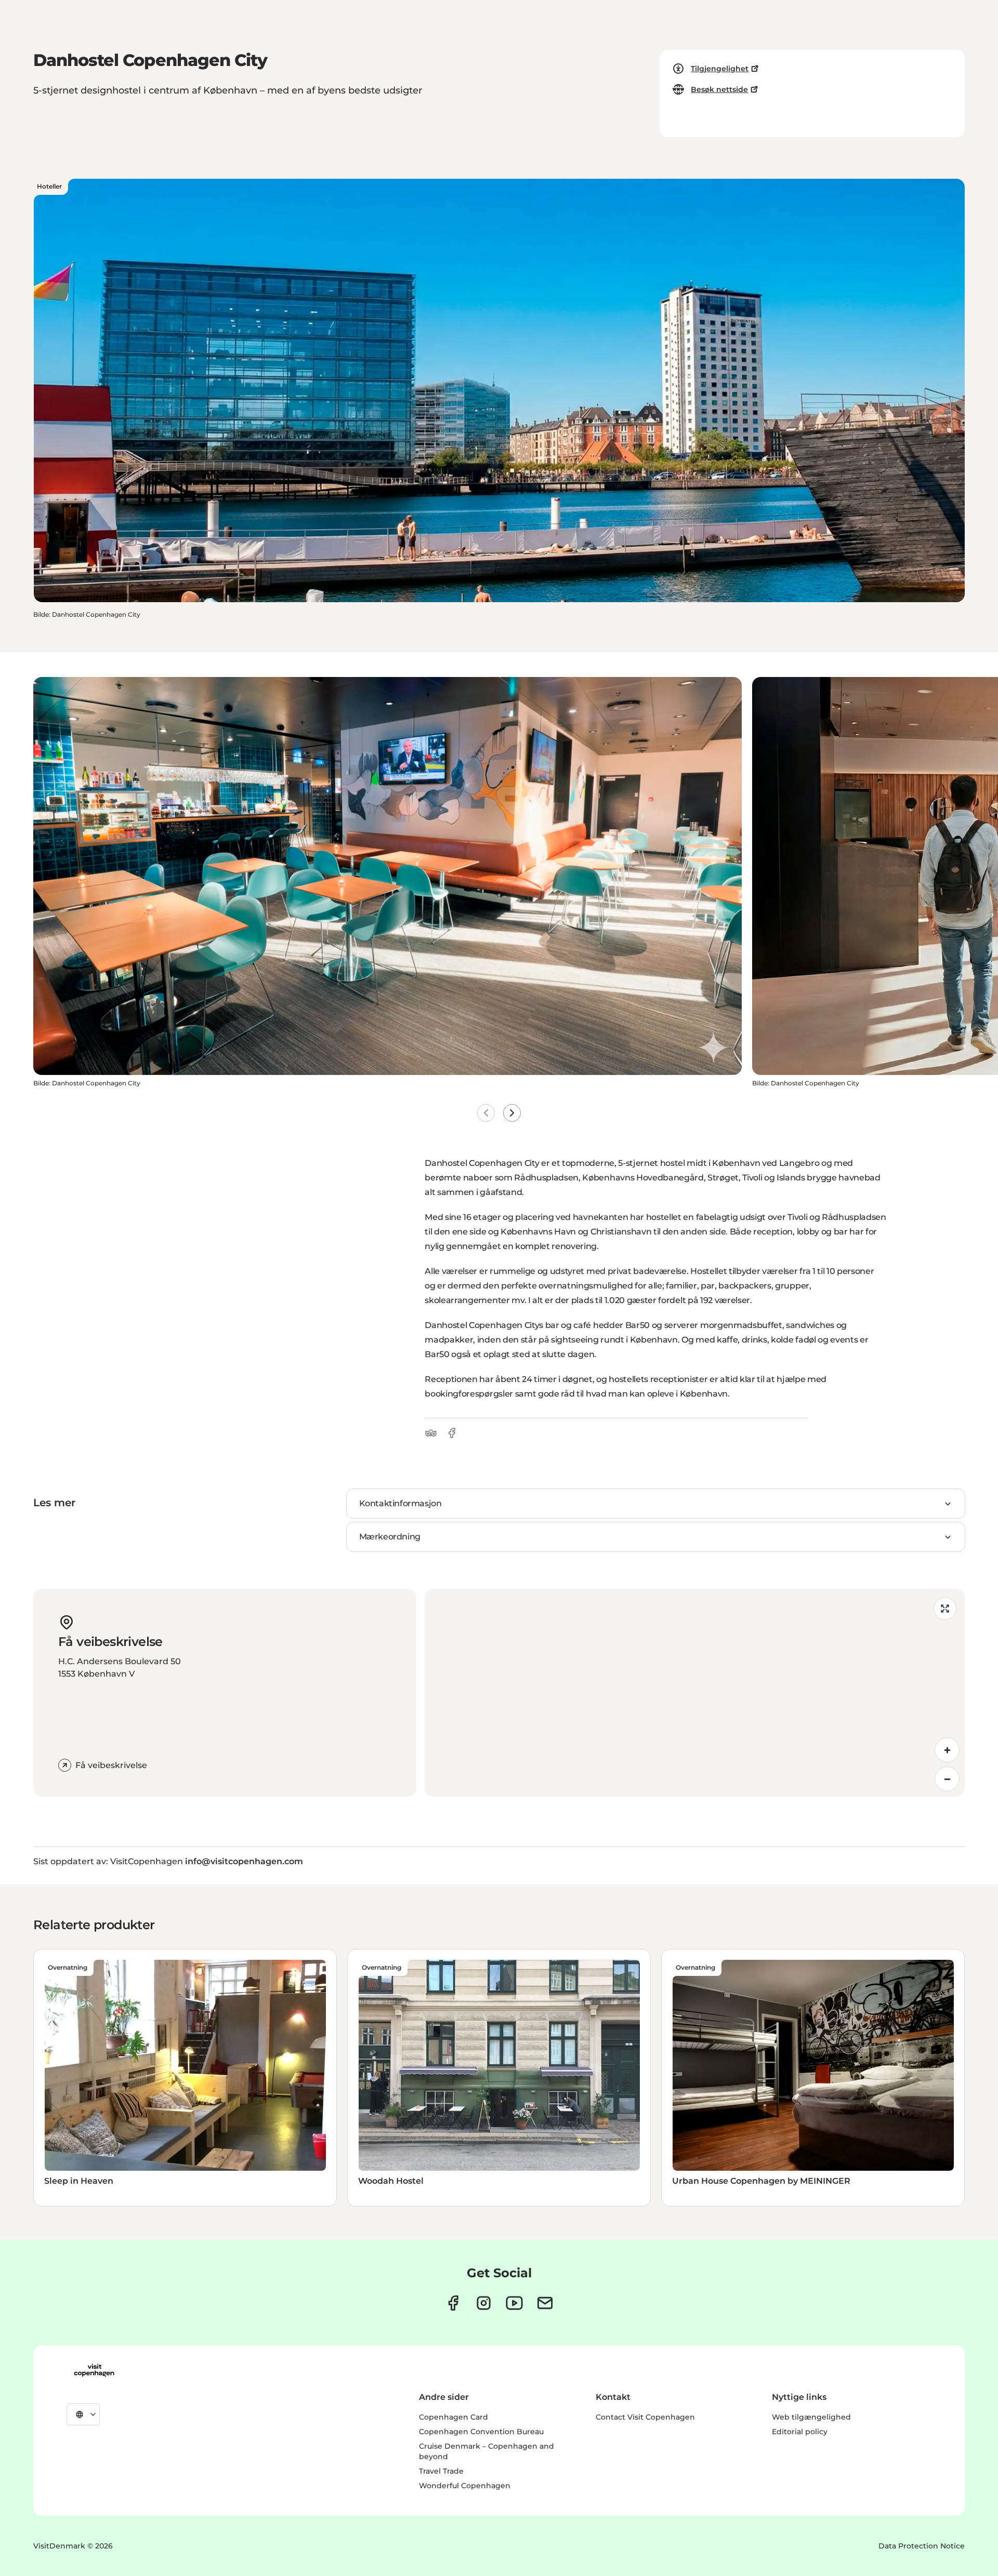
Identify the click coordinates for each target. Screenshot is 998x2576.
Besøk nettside (719, 89)
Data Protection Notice (922, 2546)
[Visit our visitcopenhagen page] (453, 2303)
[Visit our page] (484, 2303)
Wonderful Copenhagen (465, 2486)
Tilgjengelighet (720, 69)
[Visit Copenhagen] (94, 2370)
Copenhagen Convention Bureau (481, 2432)
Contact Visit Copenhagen (645, 2417)
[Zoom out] (947, 1779)
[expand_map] (945, 1609)
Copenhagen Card (454, 2417)
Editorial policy (800, 2432)
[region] (695, 1693)
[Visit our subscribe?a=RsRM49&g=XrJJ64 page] (545, 2303)
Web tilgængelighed (811, 2417)
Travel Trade (441, 2471)
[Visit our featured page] (514, 2303)
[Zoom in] (947, 1750)
